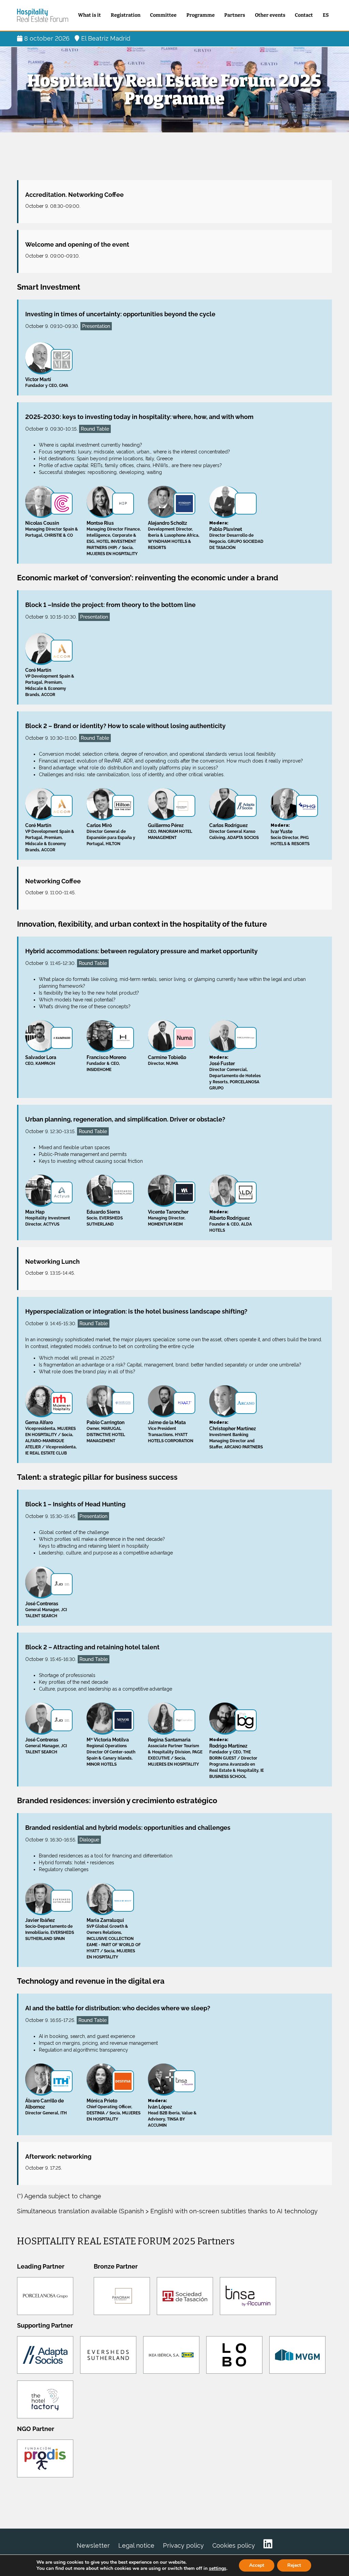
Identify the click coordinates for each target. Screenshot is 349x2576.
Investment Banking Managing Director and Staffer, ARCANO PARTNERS (236, 1435)
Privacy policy (183, 2545)
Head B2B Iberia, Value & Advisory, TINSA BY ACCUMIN (172, 2113)
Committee (163, 15)
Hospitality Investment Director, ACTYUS (48, 1218)
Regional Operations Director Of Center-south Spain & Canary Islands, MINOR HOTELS (111, 1752)
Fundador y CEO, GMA (47, 382)
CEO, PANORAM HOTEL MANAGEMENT (170, 831)
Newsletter (93, 2545)
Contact (304, 15)
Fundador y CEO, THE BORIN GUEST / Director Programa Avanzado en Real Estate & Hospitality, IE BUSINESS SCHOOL (237, 1758)
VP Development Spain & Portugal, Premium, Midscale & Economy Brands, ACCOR (50, 682)
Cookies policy (234, 2545)
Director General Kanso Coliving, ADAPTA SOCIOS (234, 831)
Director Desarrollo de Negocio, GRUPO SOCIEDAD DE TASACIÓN (236, 535)
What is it (89, 15)
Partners (235, 15)
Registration (126, 15)
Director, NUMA (167, 1060)
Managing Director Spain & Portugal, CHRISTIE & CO (52, 529)
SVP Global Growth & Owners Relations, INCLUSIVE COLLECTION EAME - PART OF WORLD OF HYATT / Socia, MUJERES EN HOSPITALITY (114, 1938)
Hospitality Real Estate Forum (43, 15)
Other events (270, 15)
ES (326, 15)
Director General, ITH (46, 2107)
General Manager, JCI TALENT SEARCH (46, 1610)
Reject (294, 2565)
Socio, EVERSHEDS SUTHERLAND (105, 1218)
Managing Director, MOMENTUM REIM (168, 1218)
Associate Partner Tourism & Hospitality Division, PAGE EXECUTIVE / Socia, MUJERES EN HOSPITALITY (175, 1752)
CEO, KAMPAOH (41, 1060)
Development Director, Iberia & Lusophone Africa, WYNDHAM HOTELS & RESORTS (174, 535)
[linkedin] (268, 2544)
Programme (201, 15)
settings (218, 2568)
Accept (257, 2565)
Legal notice (136, 2545)
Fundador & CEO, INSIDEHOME (106, 1063)
